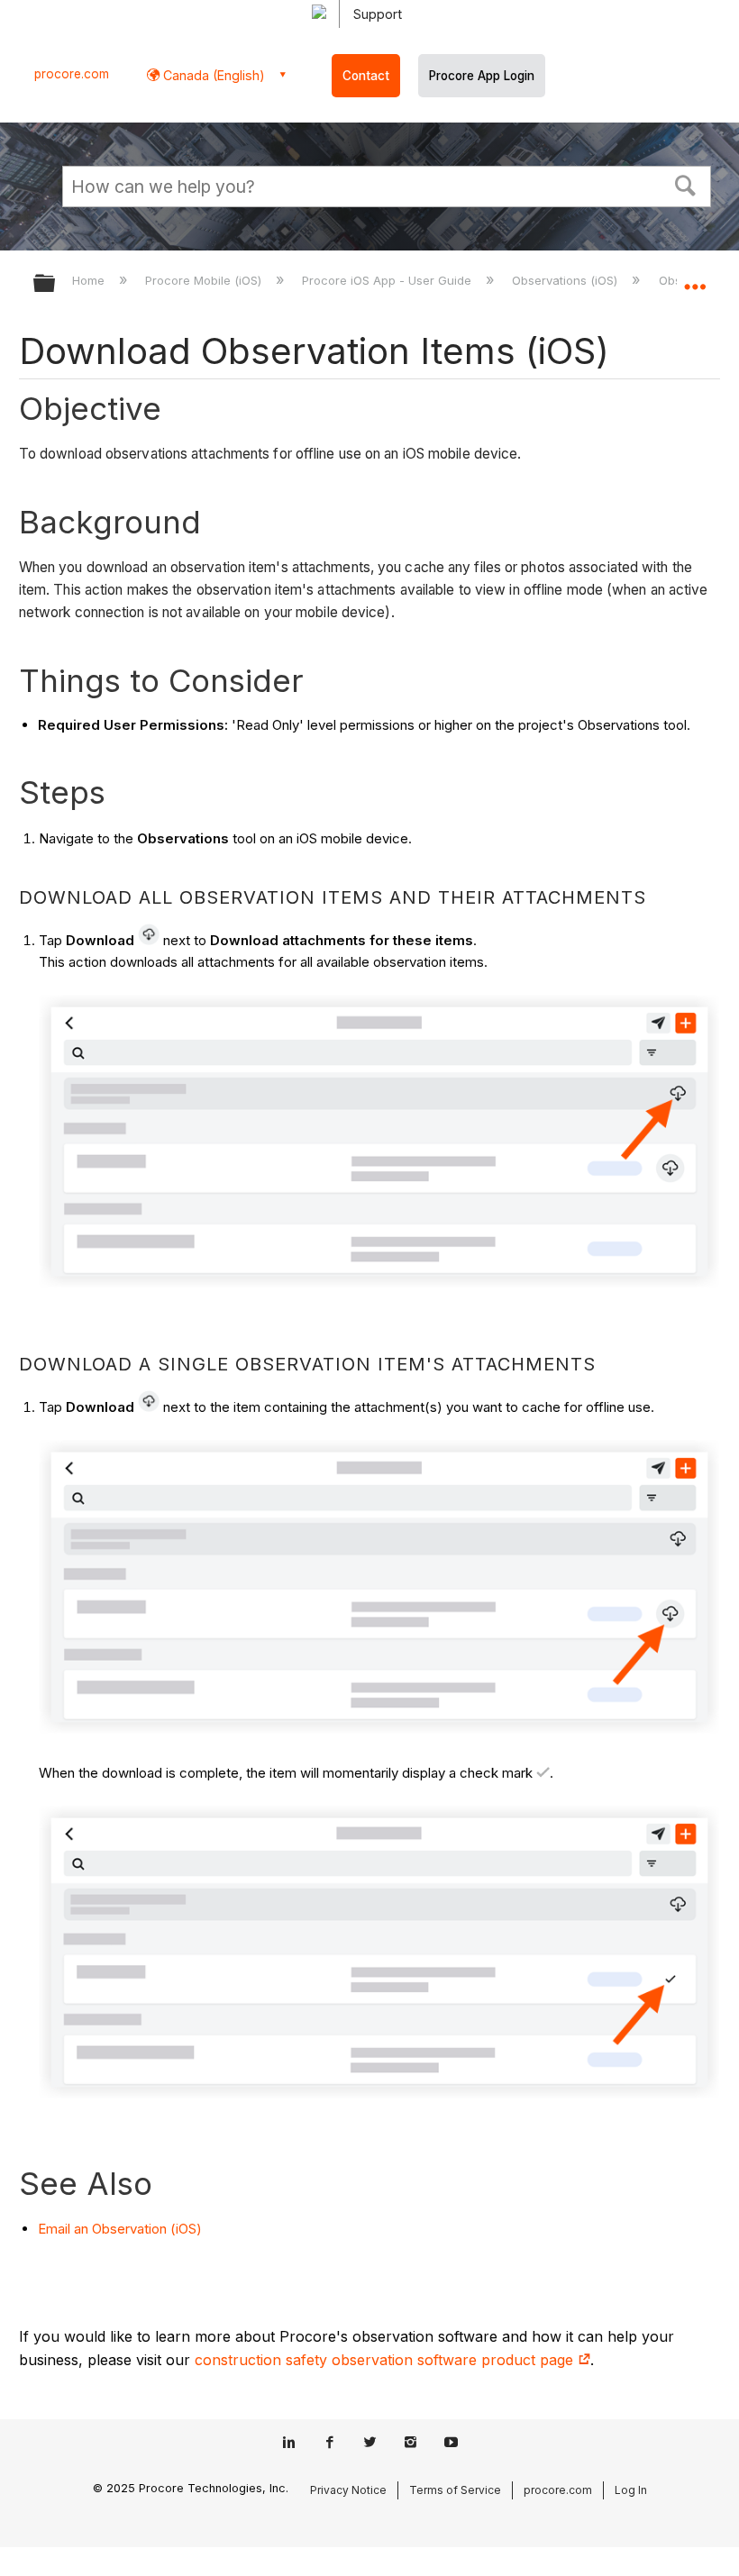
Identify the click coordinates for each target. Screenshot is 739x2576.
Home (90, 280)
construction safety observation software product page (386, 2360)
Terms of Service (455, 2490)
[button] (686, 184)
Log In (631, 2490)
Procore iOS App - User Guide (388, 280)
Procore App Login (482, 76)
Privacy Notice (348, 2490)
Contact (366, 76)
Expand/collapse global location (695, 278)
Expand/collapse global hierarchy (56, 284)
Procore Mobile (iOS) (205, 280)
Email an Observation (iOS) (120, 2229)
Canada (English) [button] (212, 75)
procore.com (72, 74)
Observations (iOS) (566, 280)
